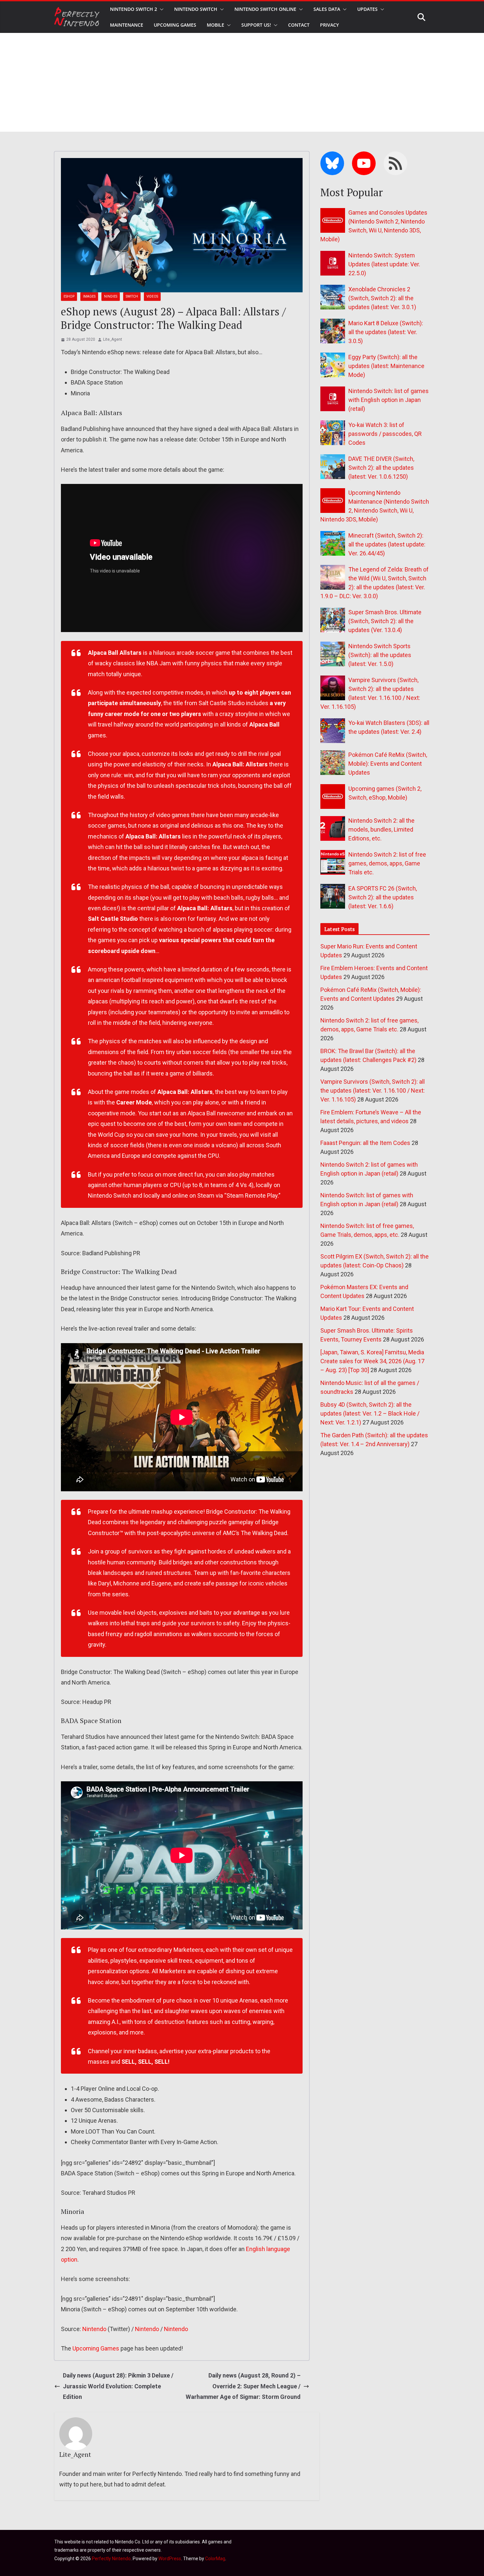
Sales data (327, 9)
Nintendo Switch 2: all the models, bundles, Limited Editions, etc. (381, 829)
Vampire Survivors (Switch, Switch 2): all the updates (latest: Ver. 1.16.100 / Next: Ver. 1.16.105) (373, 1090)
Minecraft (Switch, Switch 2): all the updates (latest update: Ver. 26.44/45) (387, 544)
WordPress (170, 2559)
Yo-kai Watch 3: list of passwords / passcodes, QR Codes (385, 434)
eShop (69, 296)
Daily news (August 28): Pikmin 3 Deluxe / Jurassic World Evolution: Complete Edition (118, 2386)
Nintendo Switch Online (265, 9)
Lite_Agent (113, 339)
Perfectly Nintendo (111, 2559)
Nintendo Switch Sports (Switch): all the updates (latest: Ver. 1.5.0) (380, 655)
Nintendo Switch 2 (134, 9)
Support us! (256, 25)
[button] (160, 9)
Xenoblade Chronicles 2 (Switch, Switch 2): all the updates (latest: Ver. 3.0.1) (382, 298)
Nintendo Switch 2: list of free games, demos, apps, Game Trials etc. (387, 863)
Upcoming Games (96, 2348)
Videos (152, 296)
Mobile (215, 25)
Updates (367, 9)
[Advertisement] (242, 82)
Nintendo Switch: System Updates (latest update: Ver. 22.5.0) (384, 264)
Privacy (329, 25)
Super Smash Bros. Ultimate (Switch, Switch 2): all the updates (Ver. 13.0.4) (385, 621)
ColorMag (215, 2559)
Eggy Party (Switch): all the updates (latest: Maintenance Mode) (386, 366)
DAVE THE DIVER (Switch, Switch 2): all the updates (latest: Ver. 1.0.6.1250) (381, 468)
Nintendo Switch (196, 9)
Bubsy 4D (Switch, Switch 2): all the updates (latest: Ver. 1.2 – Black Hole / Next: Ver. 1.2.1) (370, 1413)
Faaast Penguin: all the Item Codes (365, 1143)
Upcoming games (175, 25)
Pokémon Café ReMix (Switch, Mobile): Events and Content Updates (388, 764)
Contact (299, 25)
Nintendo (94, 2329)
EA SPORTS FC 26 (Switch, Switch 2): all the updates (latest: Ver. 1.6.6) (383, 897)
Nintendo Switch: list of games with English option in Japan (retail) (389, 400)
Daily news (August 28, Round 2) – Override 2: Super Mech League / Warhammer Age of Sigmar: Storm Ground (243, 2386)
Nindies (111, 296)
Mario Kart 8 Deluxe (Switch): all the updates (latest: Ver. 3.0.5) (386, 332)
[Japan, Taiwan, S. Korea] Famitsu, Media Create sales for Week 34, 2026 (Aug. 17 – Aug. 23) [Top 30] (372, 1361)
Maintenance (127, 25)
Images (89, 296)
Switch (132, 296)
